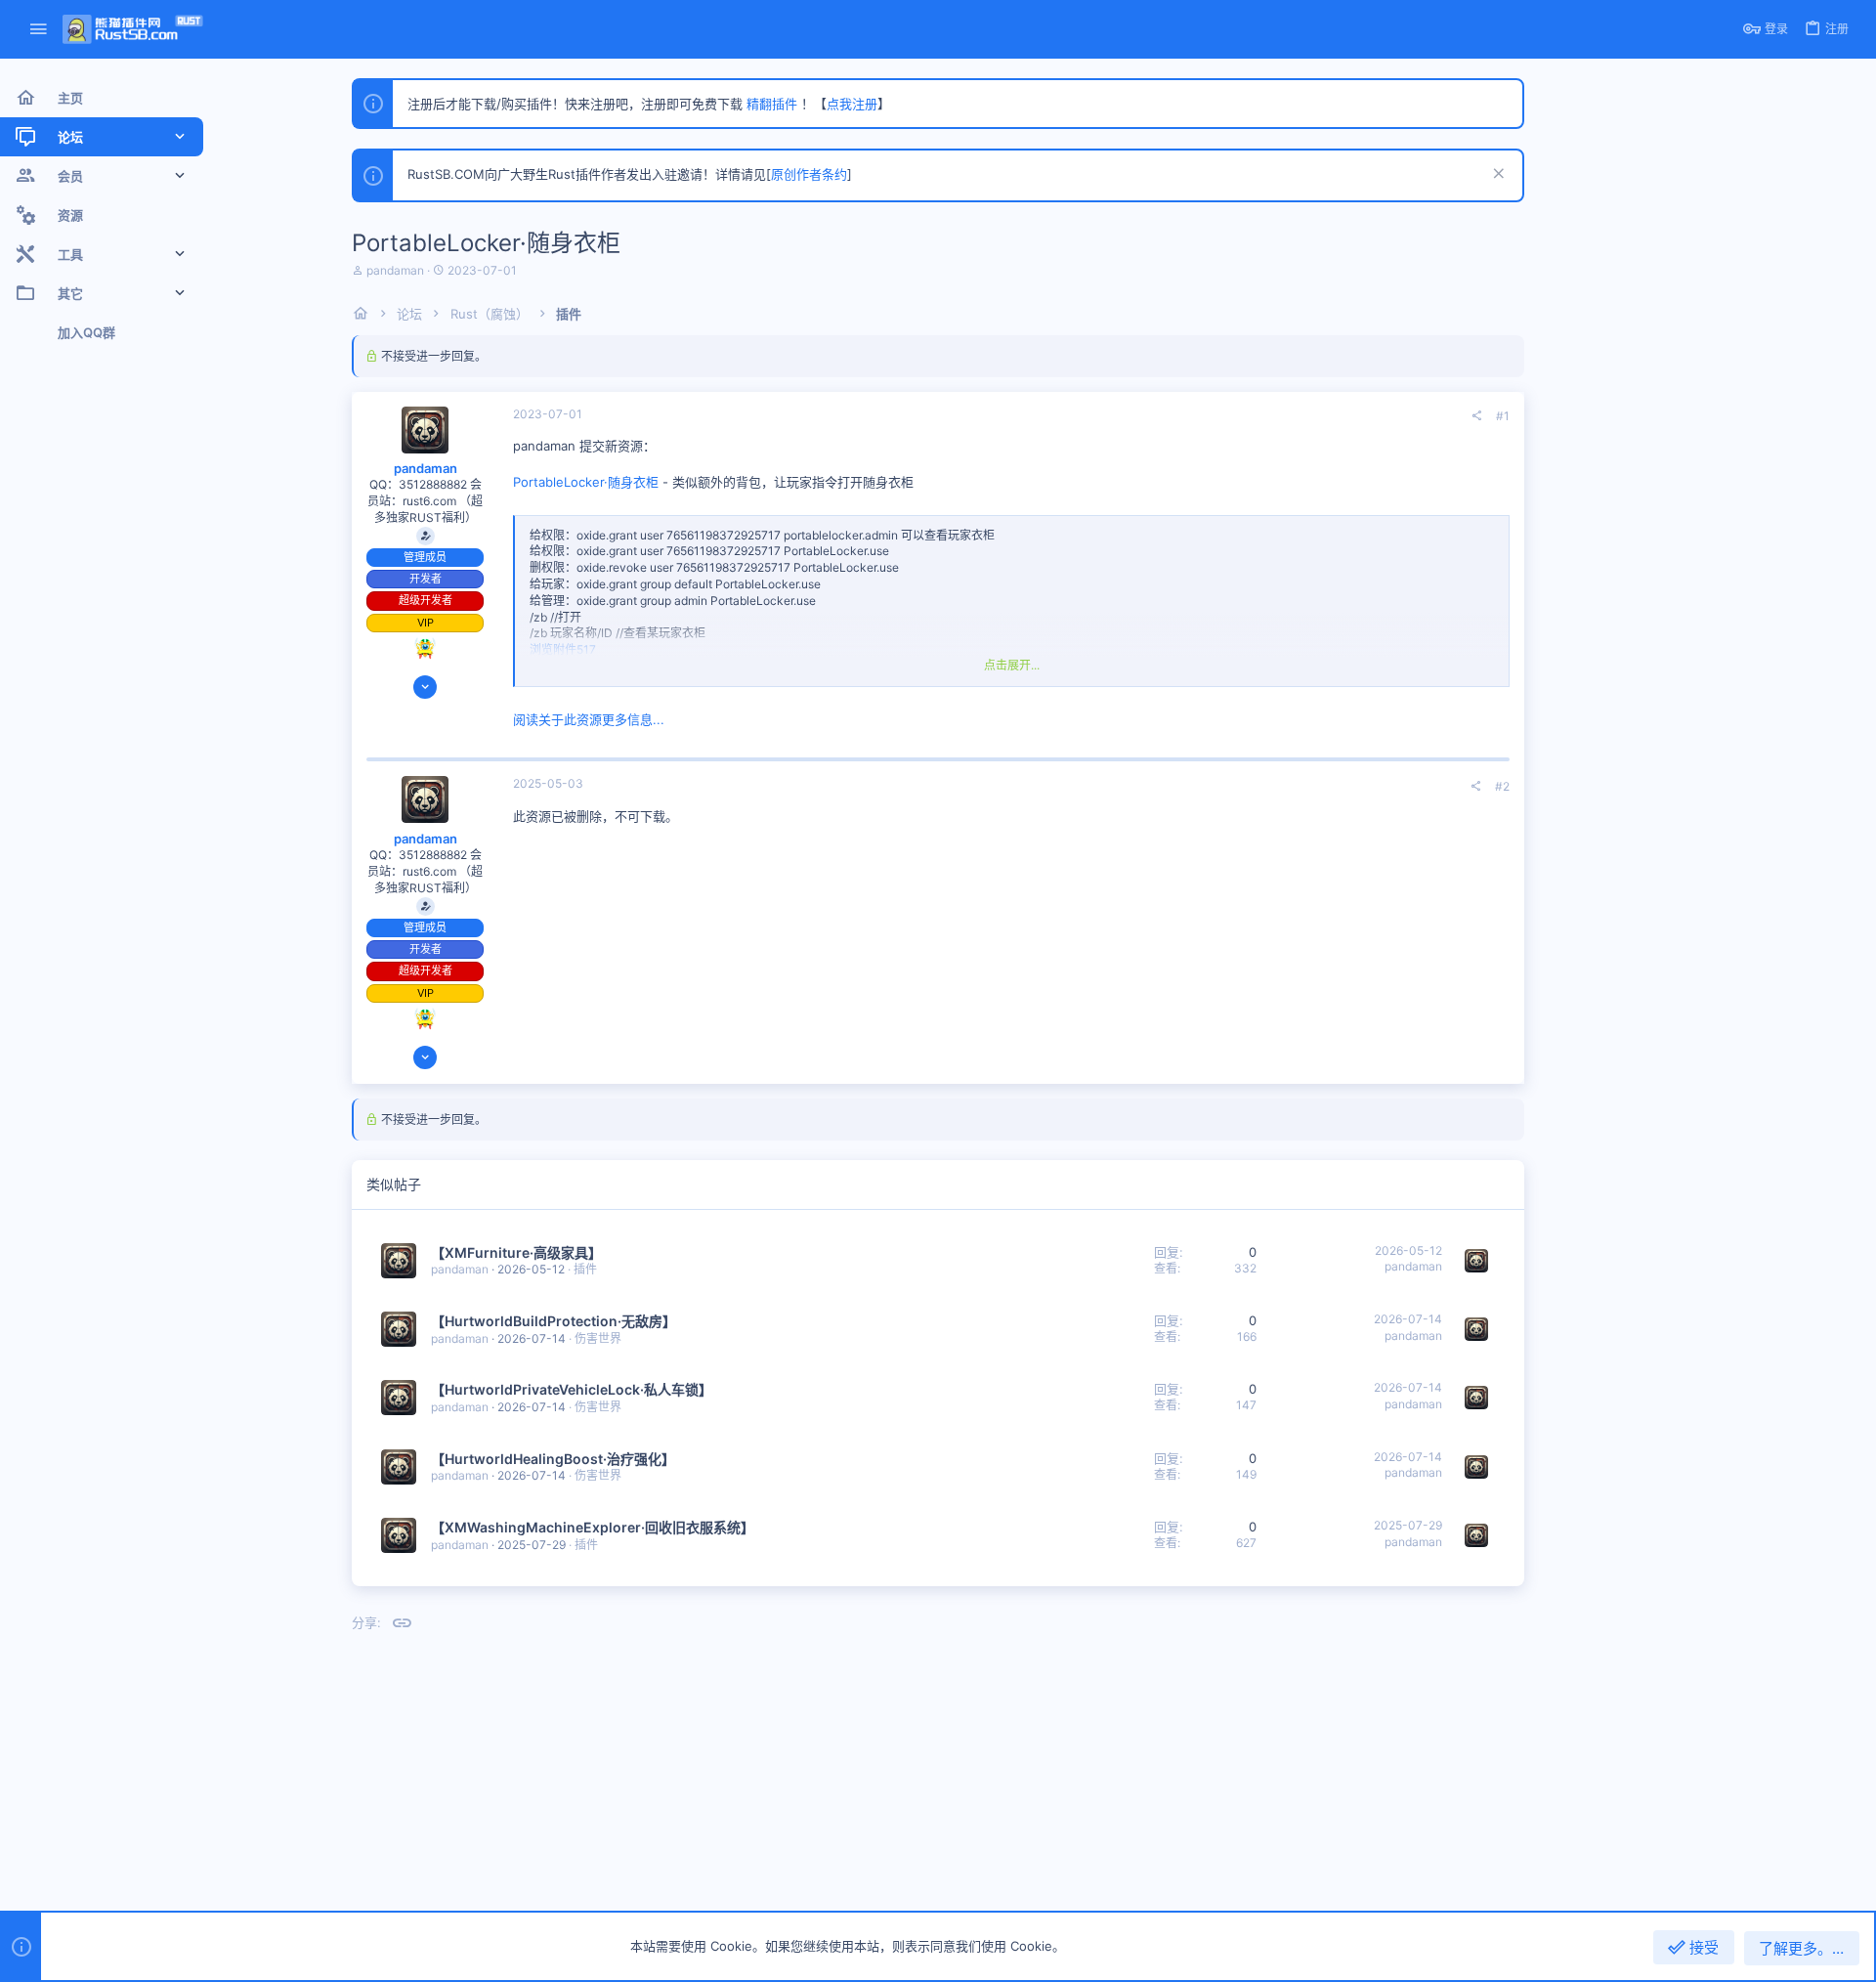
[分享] (1476, 416)
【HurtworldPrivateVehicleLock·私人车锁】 (572, 1389)
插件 (585, 1269)
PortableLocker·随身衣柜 (586, 482)
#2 (1502, 786)
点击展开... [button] (1012, 665)
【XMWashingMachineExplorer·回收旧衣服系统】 (593, 1527)
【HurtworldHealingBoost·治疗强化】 (553, 1459)
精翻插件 (772, 104)
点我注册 (852, 104)
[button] (39, 30)
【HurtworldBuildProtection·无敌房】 (554, 1321)
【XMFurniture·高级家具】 (516, 1252)
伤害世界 (598, 1338)
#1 (1503, 416)
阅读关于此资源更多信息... (589, 719)
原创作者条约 (809, 174)
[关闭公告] (1496, 175)
